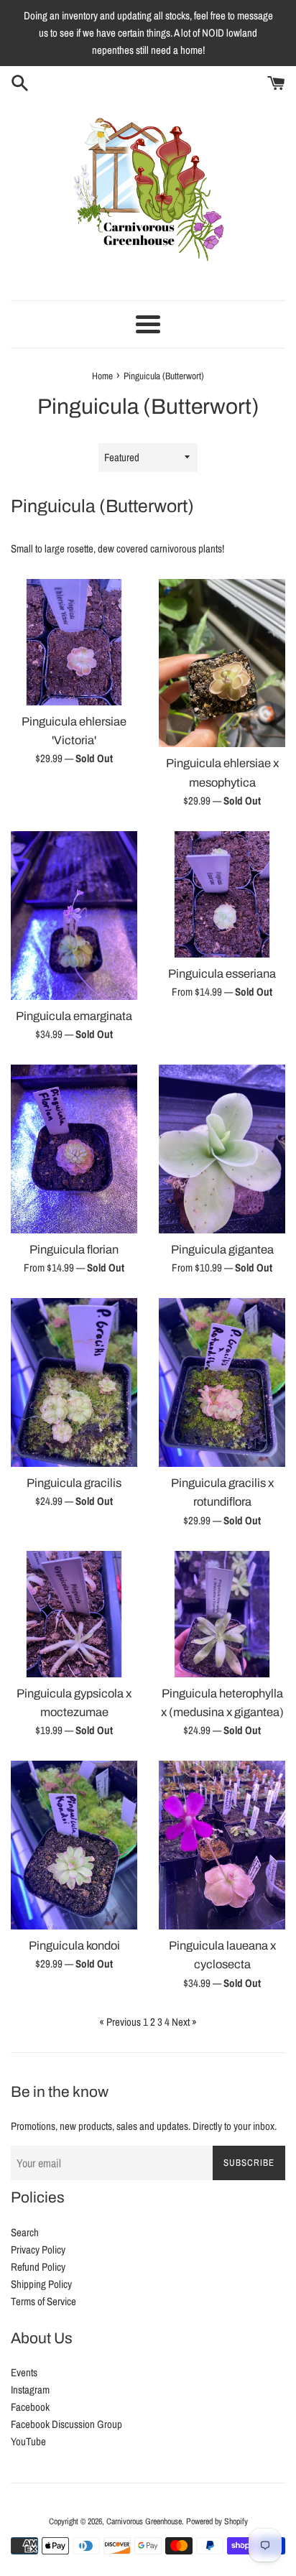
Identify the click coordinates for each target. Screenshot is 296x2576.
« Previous (120, 2022)
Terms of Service (43, 2301)
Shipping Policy (41, 2284)
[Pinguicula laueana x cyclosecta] (222, 1845)
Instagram (30, 2390)
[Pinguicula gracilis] (74, 1382)
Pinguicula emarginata (74, 1016)
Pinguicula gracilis (74, 1483)
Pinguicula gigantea (222, 1250)
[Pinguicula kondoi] (74, 1845)
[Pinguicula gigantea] (222, 1149)
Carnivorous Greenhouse (144, 2521)
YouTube (28, 2441)
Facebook (30, 2407)
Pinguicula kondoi (74, 1946)
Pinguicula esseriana (222, 974)
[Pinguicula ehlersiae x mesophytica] (222, 663)
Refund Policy (38, 2267)
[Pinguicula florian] (74, 1149)
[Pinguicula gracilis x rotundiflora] (222, 1382)
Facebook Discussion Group (66, 2424)
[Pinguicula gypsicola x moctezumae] (74, 1614)
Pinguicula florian (74, 1250)
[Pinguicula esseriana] (222, 894)
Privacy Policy (38, 2250)
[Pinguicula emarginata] (74, 916)
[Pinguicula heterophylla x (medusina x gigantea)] (222, 1614)
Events (24, 2372)
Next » (184, 2022)
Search (25, 2232)
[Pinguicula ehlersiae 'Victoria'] (74, 642)
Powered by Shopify (217, 2521)
